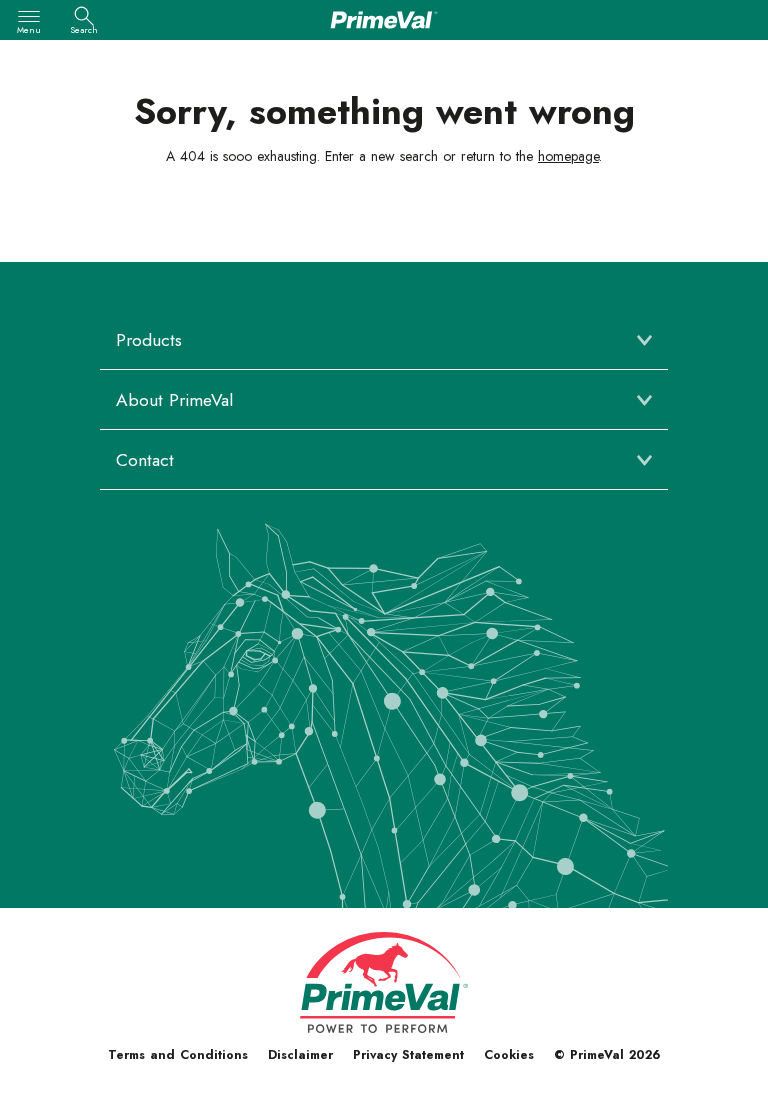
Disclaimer (300, 1055)
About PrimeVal (174, 400)
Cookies (509, 1055)
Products (149, 340)
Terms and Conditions (178, 1055)
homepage (568, 156)
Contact (145, 460)
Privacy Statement (408, 1055)
